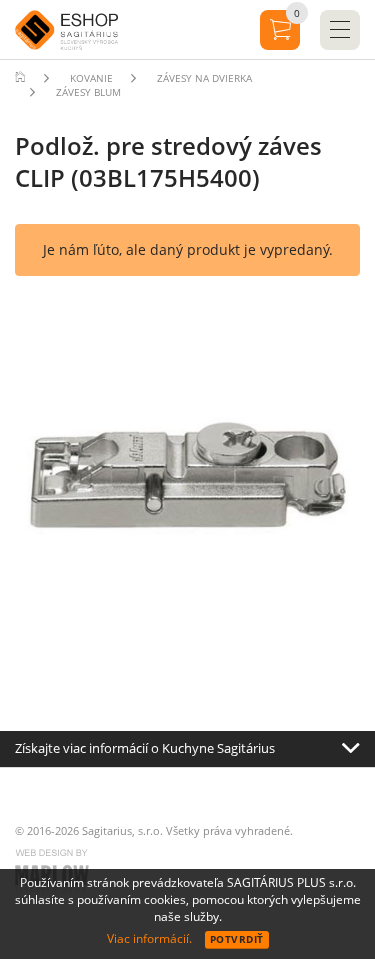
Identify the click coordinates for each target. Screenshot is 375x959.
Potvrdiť (237, 939)
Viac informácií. (149, 938)
